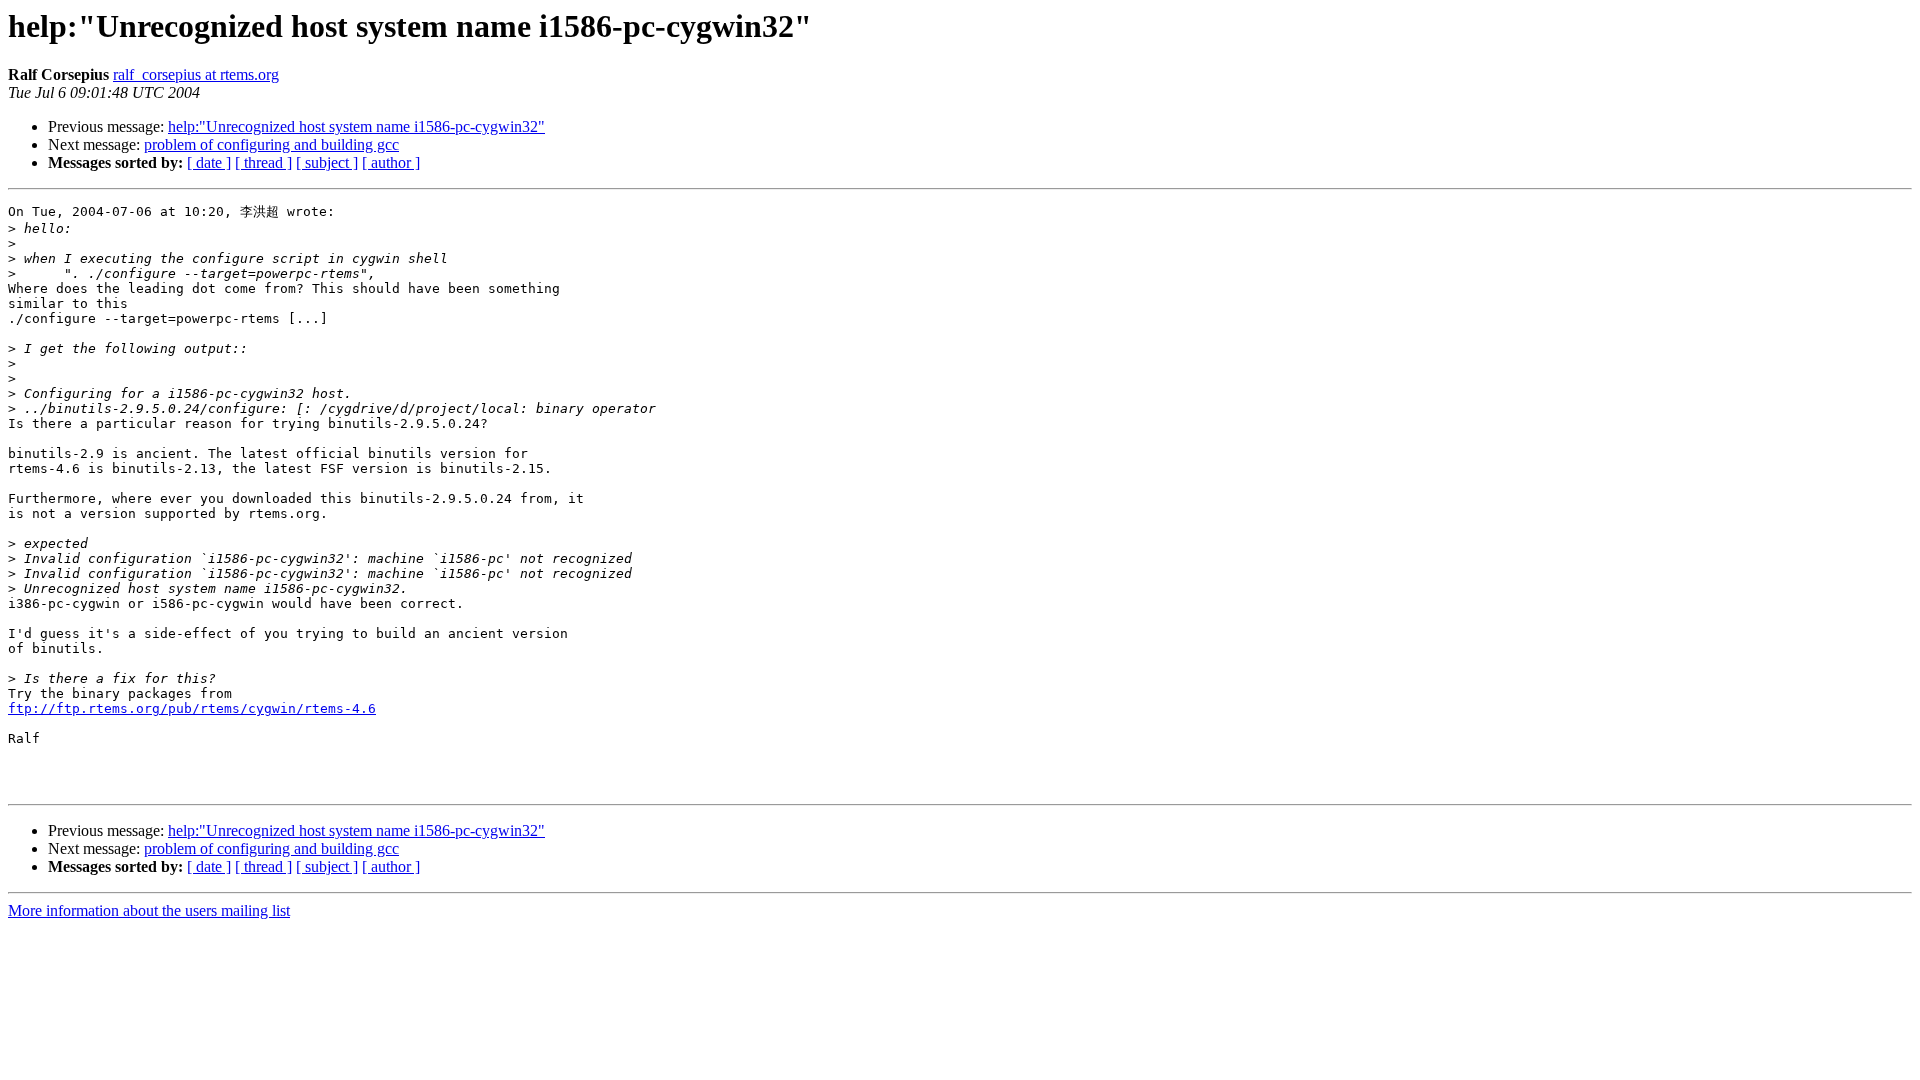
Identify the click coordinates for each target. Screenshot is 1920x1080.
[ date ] (209, 162)
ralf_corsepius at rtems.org (196, 74)
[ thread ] (263, 162)
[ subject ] (327, 162)
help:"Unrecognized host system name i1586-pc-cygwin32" (356, 126)
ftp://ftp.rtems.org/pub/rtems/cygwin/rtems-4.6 (192, 708)
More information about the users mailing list (149, 910)
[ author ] (391, 162)
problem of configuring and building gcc (271, 144)
